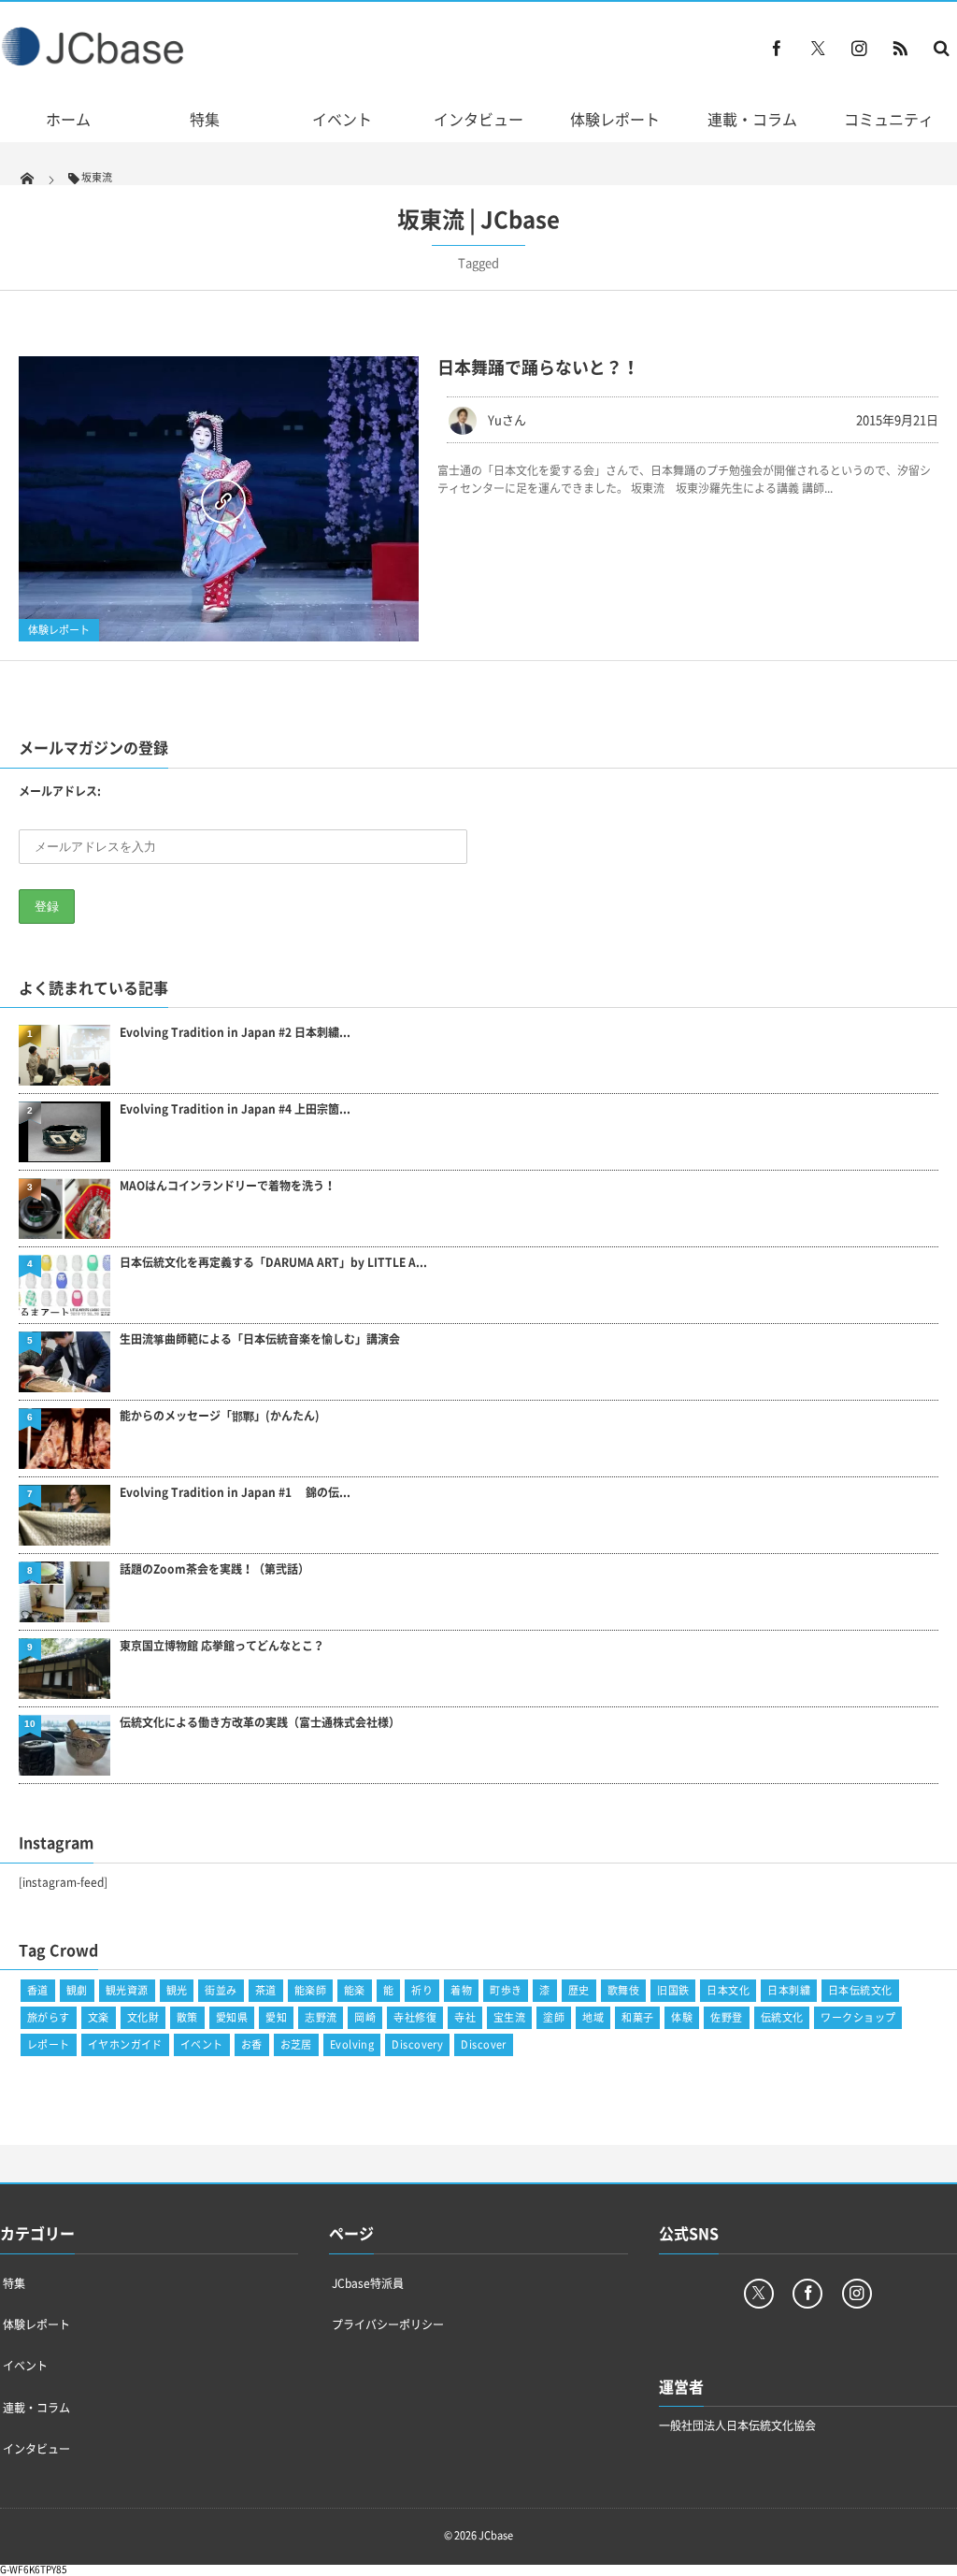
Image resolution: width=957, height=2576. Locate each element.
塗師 (554, 2017)
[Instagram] (859, 48)
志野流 (321, 2017)
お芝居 (296, 2044)
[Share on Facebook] (777, 48)
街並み (221, 1990)
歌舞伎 (623, 1990)
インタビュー (478, 119)
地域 (593, 2017)
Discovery (417, 2044)
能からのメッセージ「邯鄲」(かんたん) (220, 1416)
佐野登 (726, 2017)
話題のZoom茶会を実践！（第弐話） (214, 1569)
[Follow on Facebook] (807, 2294)
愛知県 (232, 2017)
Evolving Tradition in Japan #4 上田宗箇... (235, 1109)
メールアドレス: (60, 791)
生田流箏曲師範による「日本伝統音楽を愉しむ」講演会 (260, 1339)
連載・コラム (752, 119)
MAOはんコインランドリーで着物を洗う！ (228, 1186)
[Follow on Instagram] (857, 2294)
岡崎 (365, 2017)
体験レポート (615, 119)
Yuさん (507, 419)
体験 (682, 2017)
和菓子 (637, 2017)
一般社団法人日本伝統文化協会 (737, 2425)
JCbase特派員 (368, 2283)
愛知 (276, 2017)
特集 (205, 119)
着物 (461, 1990)
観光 (177, 1990)
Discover (484, 2044)
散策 (187, 2017)
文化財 (143, 2017)
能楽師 (310, 1990)
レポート (49, 2044)
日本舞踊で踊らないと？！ (538, 367)
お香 (252, 2044)
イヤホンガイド (125, 2044)
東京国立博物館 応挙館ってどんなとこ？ (222, 1646)
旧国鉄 (673, 1990)
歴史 (579, 1990)
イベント (342, 119)
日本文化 (728, 1990)
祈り (422, 1990)
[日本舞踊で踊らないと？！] (219, 499)
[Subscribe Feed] (900, 48)
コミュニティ (889, 119)
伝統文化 (782, 2017)
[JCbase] (95, 61)
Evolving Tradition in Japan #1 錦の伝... (235, 1493)
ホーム (68, 119)
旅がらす (49, 2017)
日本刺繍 (789, 1990)
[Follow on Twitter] (818, 48)
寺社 (465, 2017)
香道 (38, 1990)
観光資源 (127, 1990)
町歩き (506, 1990)
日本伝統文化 (860, 1990)
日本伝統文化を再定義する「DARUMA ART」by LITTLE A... (273, 1263)
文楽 (99, 2017)
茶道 (266, 1990)
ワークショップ (858, 2017)
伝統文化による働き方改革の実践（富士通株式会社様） (260, 1723)
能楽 (355, 1990)
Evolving (352, 2044)
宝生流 (509, 2017)
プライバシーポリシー (388, 2324)
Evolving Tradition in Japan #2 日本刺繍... (235, 1033)
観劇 (77, 1990)
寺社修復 (415, 2017)
